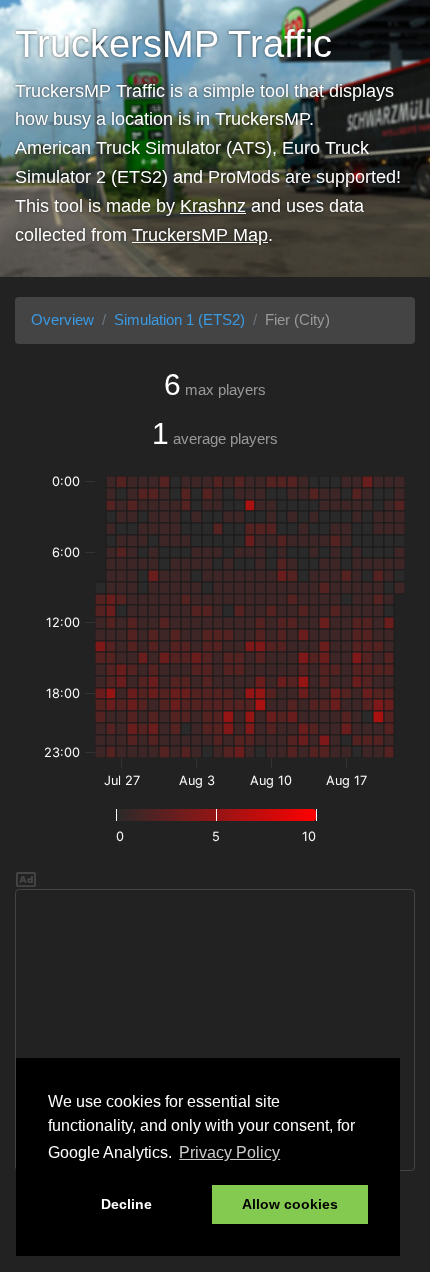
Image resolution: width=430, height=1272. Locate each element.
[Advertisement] (215, 1030)
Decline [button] (126, 1204)
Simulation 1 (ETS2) (179, 319)
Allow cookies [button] (290, 1204)
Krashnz (213, 206)
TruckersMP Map (200, 235)
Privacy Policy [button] (229, 1152)
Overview (62, 319)
